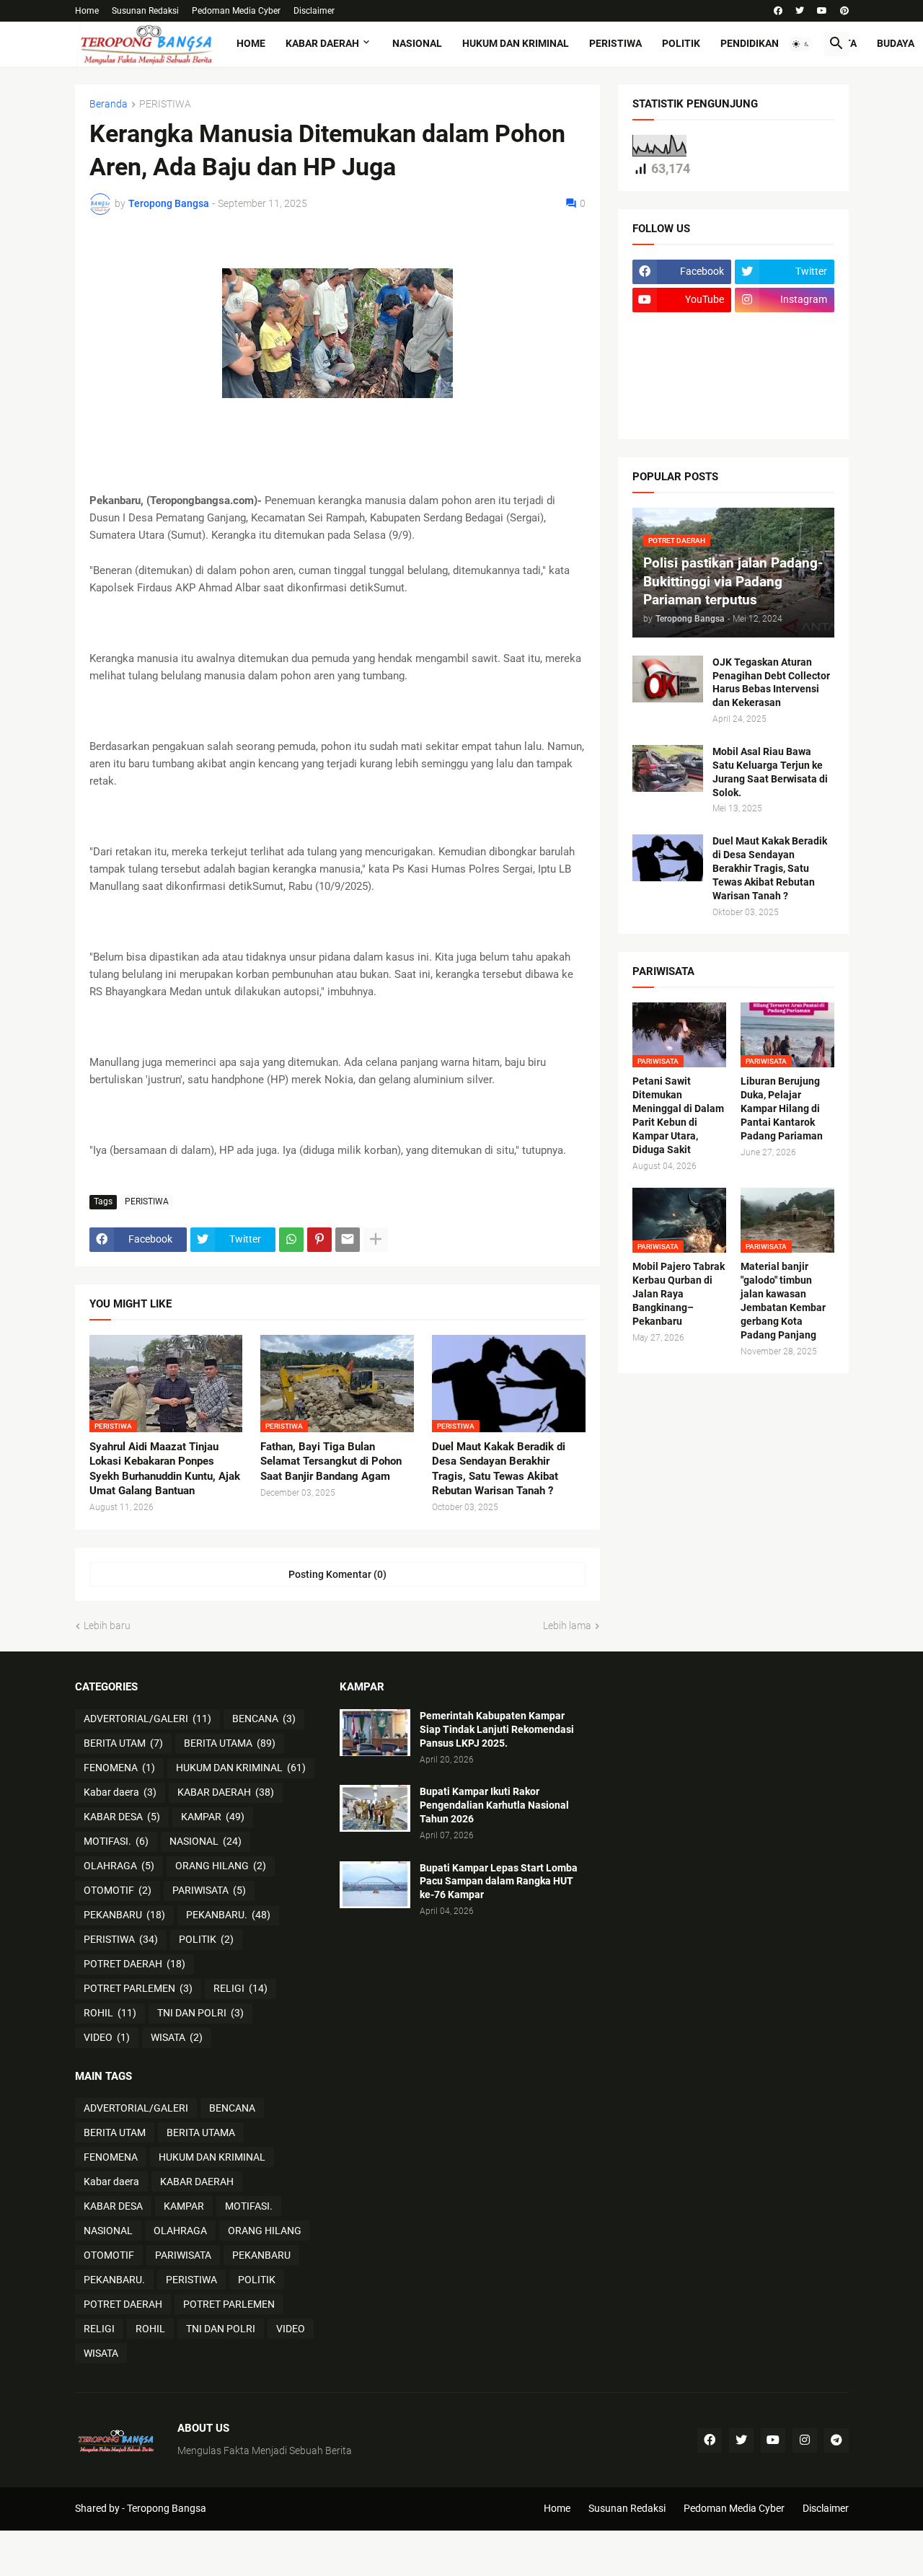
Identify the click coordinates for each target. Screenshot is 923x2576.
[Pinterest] (319, 1240)
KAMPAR (213, 1817)
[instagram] (805, 2440)
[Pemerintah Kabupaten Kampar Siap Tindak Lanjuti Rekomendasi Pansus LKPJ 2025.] (375, 1733)
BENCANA (264, 1719)
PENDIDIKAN (750, 43)
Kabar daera (120, 1792)
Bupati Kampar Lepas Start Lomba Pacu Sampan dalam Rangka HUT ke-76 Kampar (499, 1882)
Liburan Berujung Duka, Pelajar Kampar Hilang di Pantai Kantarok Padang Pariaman (782, 1108)
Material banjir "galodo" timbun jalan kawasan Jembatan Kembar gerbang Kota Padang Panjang (783, 1301)
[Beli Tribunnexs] (682, 413)
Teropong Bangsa (167, 2508)
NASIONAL (417, 43)
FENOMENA (119, 1768)
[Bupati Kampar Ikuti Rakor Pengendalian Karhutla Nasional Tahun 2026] (375, 1808)
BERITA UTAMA (230, 1743)
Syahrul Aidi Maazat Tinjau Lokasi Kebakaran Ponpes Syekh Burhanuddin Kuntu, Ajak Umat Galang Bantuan (165, 1469)
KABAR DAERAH (322, 43)
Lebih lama (567, 1626)
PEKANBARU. (228, 1915)
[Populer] (785, 384)
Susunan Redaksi (145, 11)
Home (87, 11)
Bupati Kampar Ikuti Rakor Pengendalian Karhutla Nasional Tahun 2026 (494, 1805)
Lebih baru (107, 1626)
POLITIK (681, 43)
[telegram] (836, 2440)
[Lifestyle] (682, 328)
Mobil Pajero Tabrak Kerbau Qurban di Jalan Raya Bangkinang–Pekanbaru (679, 1294)
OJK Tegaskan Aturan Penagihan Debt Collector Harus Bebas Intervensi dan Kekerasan (771, 683)
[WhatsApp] (291, 1240)
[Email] (348, 1240)
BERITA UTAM (123, 1743)
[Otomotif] (682, 356)
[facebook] (778, 11)
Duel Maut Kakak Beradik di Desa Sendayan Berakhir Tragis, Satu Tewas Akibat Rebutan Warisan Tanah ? (499, 1469)
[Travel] (785, 328)
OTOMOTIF (118, 1890)
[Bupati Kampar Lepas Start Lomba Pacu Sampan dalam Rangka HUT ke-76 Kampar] (375, 1885)
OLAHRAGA (119, 1866)
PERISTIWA (615, 43)
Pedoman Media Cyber (236, 11)
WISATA (177, 2037)
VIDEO (107, 2037)
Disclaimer (314, 11)
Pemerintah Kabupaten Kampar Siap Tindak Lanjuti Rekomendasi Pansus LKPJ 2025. (497, 1729)
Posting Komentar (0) (337, 1574)
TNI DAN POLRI (200, 2013)
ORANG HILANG (221, 1866)
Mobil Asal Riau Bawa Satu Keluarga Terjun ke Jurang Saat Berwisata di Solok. (770, 772)
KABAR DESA (122, 1817)
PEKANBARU (124, 1915)
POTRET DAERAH (134, 1964)
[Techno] (785, 356)
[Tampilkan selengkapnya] (376, 1240)
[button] (801, 44)
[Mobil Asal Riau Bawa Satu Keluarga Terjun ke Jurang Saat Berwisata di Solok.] (668, 768)
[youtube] (822, 11)
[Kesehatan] (682, 384)
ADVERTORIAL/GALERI (147, 1719)
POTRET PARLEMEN (138, 1988)
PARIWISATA (209, 1890)
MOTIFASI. (116, 1841)
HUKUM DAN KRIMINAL (516, 43)
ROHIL (110, 2013)
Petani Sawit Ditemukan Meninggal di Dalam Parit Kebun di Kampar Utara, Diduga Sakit (678, 1115)
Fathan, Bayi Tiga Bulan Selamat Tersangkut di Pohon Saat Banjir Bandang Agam (331, 1461)
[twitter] (800, 11)
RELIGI (240, 1988)
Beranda (109, 104)
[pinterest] (844, 11)
